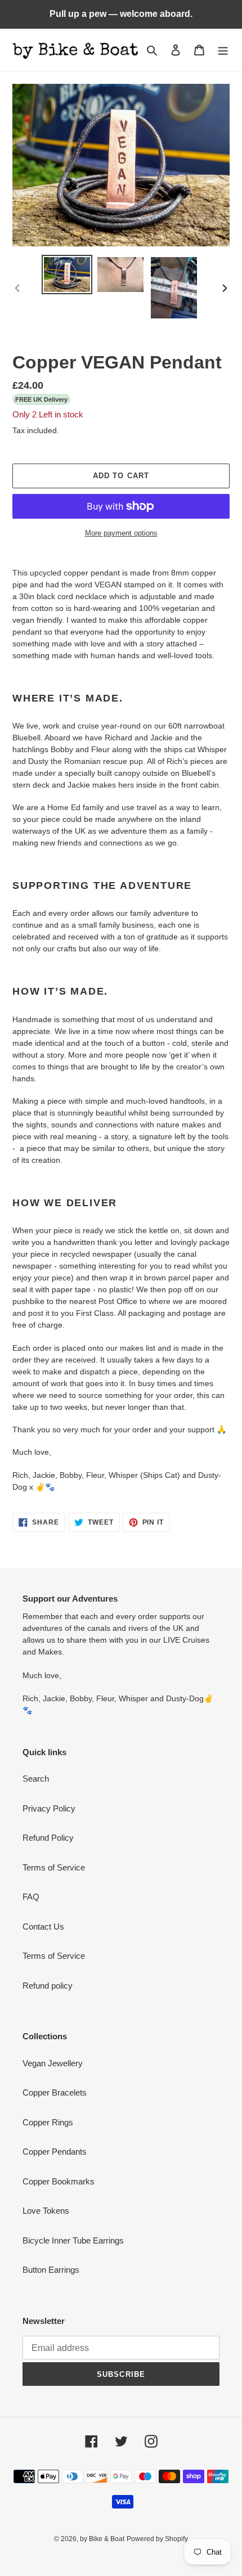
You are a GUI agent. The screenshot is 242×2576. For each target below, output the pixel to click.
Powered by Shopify (157, 2539)
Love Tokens (46, 2211)
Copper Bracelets (55, 2092)
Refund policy (48, 1986)
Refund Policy (48, 1838)
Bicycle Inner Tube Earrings (73, 2240)
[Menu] (223, 50)
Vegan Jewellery (53, 2063)
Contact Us (43, 1927)
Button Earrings (51, 2270)
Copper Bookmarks (59, 2181)
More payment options (121, 533)
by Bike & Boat (102, 2539)
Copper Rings (48, 2122)
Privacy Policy (49, 1808)
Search (36, 1779)
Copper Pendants (55, 2152)
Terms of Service (54, 1867)
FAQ (31, 1897)
